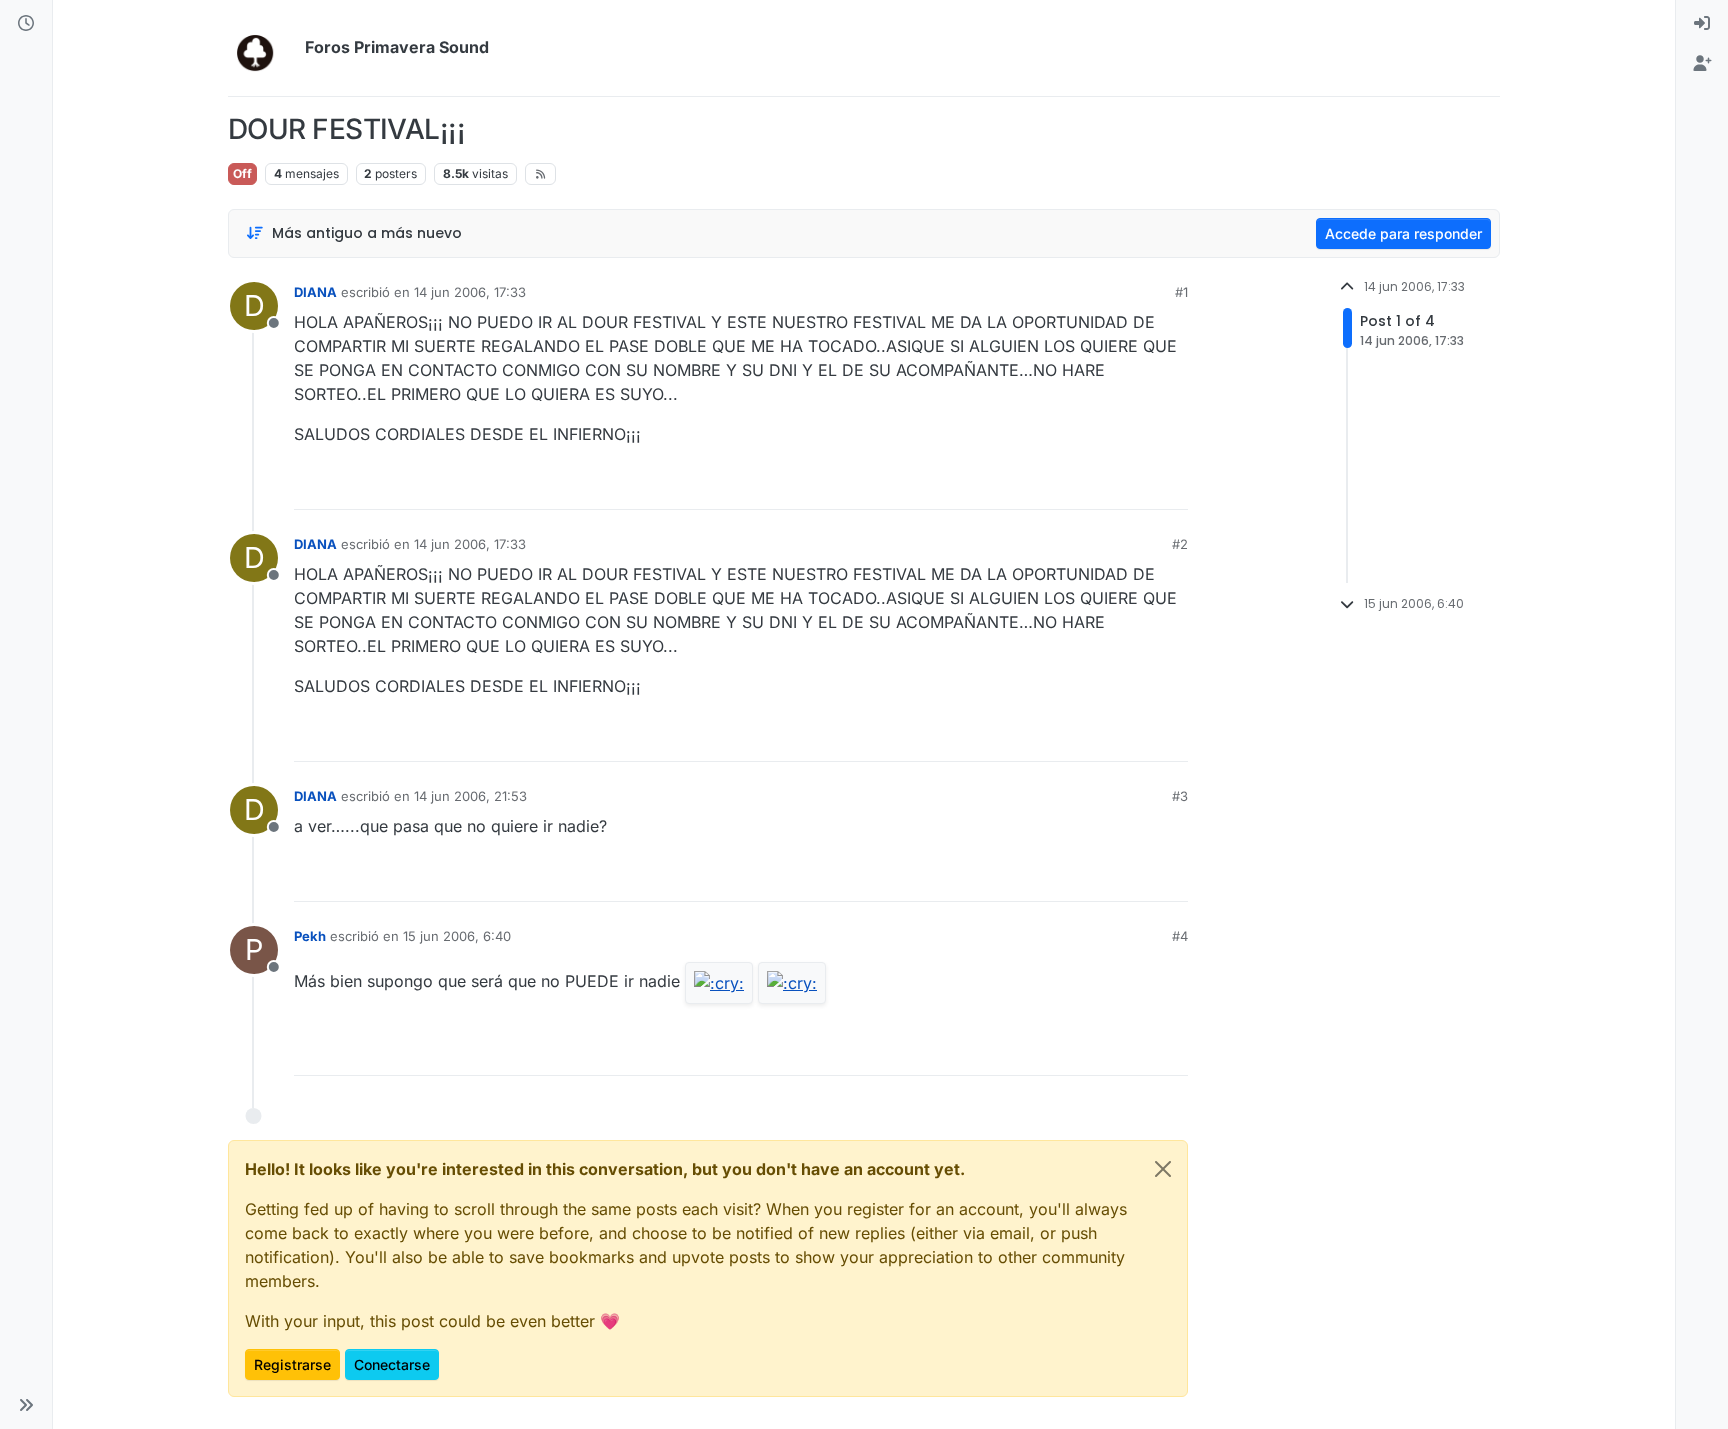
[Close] (1163, 1169)
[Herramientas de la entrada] (1171, 485)
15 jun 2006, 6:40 (457, 936)
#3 (1180, 796)
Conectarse (392, 1364)
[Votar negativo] (1131, 485)
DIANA (315, 292)
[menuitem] (1702, 24)
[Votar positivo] (1061, 485)
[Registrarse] (1702, 64)
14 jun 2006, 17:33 (470, 292)
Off (242, 173)
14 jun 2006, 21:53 (470, 796)
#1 (1181, 292)
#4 (1180, 936)
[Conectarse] (1702, 24)
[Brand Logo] (262, 48)
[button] (26, 1405)
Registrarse (292, 1364)
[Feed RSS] (540, 174)
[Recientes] (26, 24)
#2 (1180, 544)
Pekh (310, 936)
